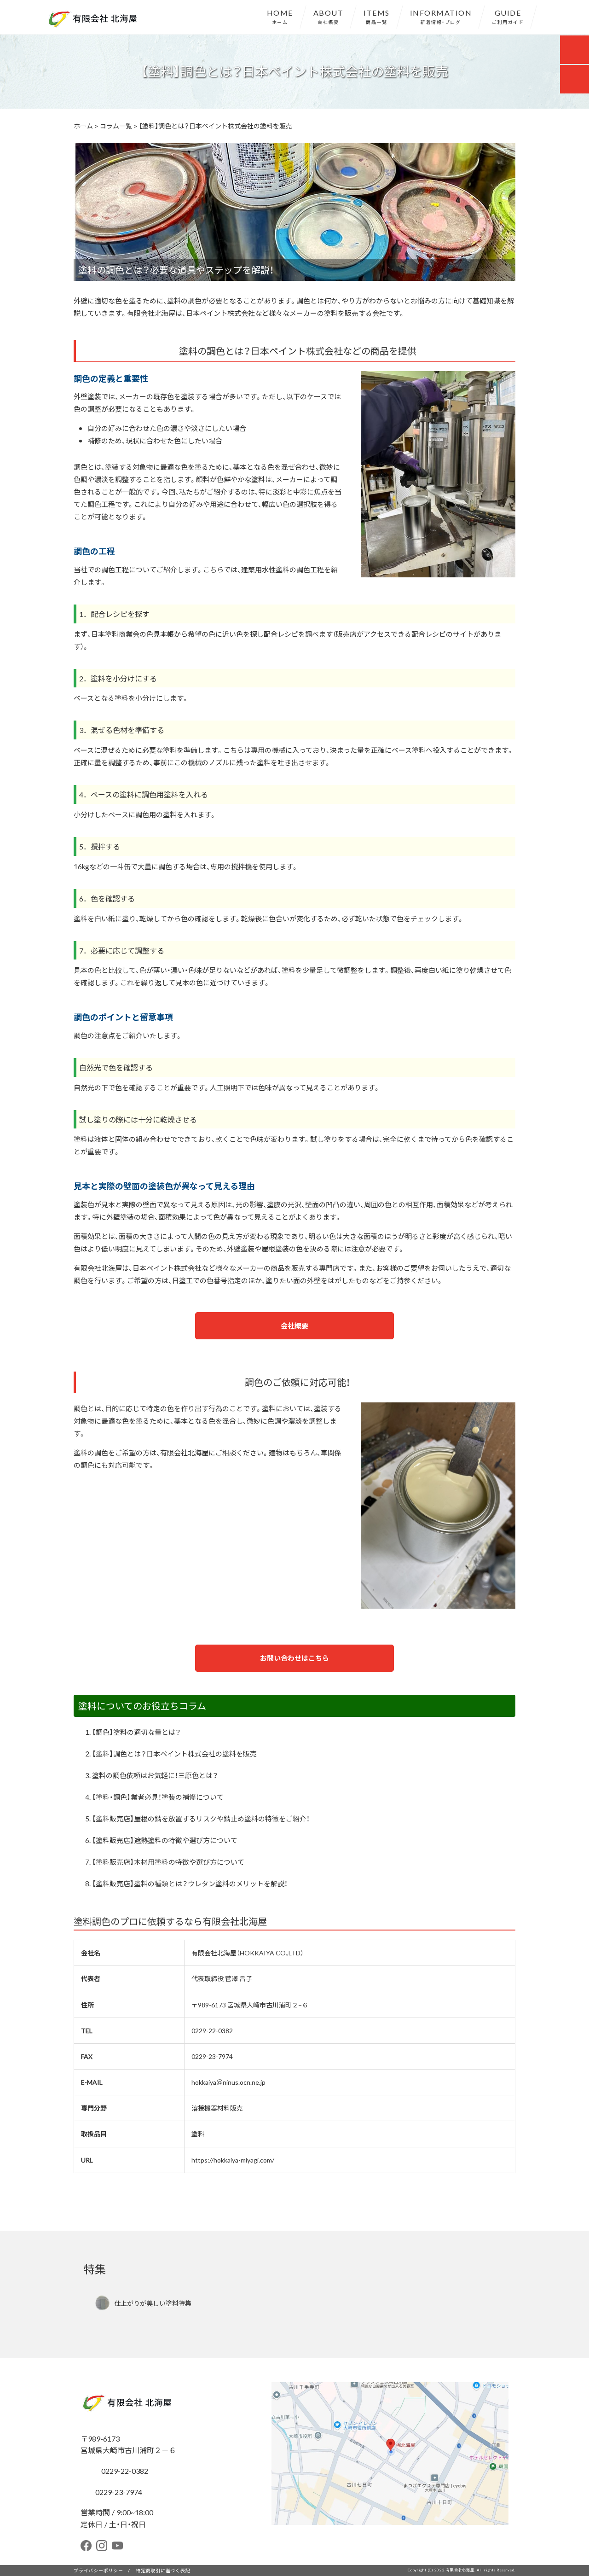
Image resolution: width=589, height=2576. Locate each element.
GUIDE (508, 16)
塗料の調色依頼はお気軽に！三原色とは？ (155, 1775)
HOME (280, 16)
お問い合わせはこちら (294, 1658)
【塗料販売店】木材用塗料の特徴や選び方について (168, 1862)
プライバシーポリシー (98, 2570)
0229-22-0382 (212, 2030)
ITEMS (377, 16)
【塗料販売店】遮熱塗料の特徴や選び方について (165, 1840)
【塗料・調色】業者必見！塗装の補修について (158, 1797)
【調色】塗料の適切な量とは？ (136, 1732)
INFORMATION (441, 16)
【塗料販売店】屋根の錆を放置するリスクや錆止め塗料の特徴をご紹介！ (201, 1819)
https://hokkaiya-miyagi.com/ (233, 2160)
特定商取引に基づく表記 (163, 2570)
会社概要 (294, 1326)
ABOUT (329, 16)
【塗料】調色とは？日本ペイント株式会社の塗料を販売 (174, 1754)
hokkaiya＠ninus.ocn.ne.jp (228, 2082)
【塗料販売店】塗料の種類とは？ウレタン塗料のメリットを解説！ (190, 1884)
